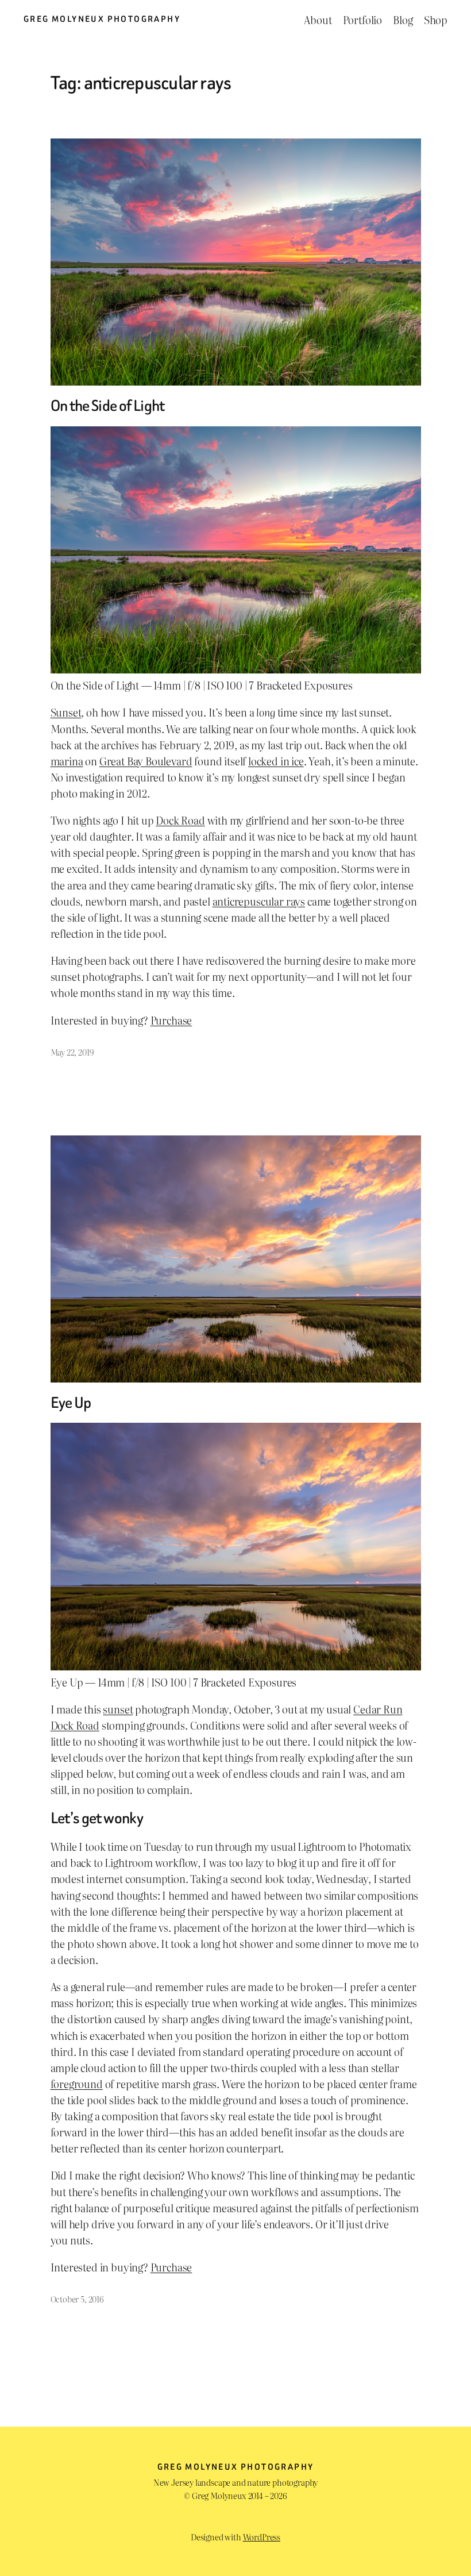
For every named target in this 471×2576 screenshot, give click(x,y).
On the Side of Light (108, 406)
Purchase (171, 1020)
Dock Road (180, 820)
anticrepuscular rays (259, 901)
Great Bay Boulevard (146, 761)
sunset (118, 1709)
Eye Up (71, 1403)
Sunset (66, 712)
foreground (77, 2084)
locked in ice (276, 761)
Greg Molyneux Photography (102, 19)
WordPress (262, 2537)
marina (67, 761)
